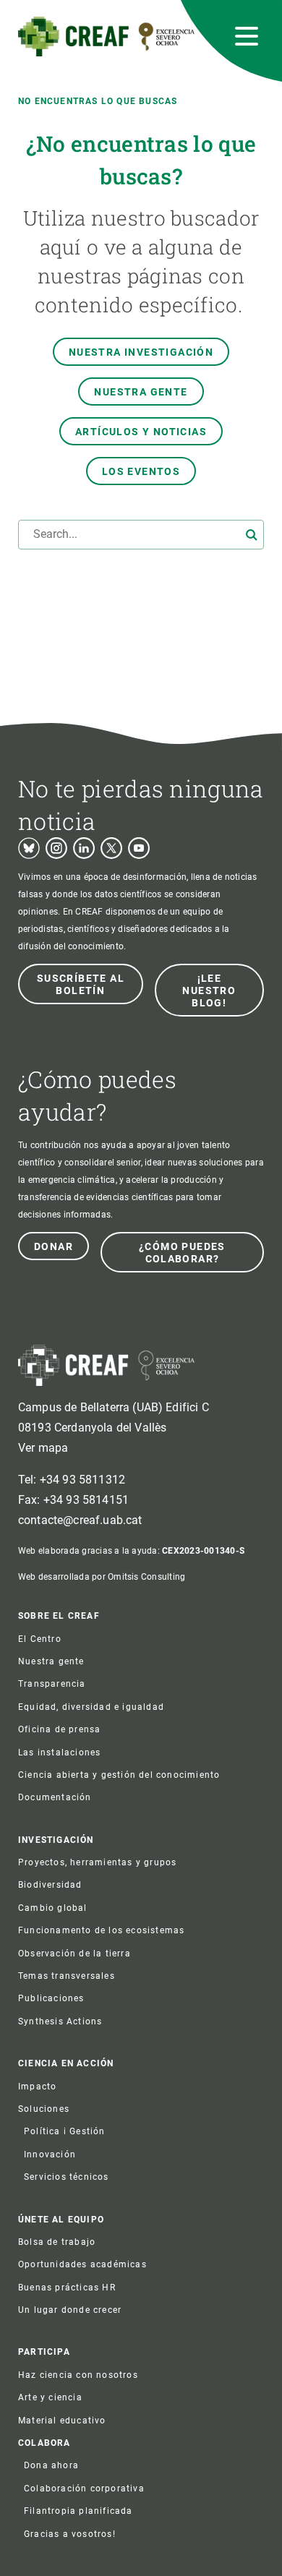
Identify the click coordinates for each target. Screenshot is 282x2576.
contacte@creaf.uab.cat (80, 1520)
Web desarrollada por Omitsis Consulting (102, 1577)
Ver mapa (43, 1448)
